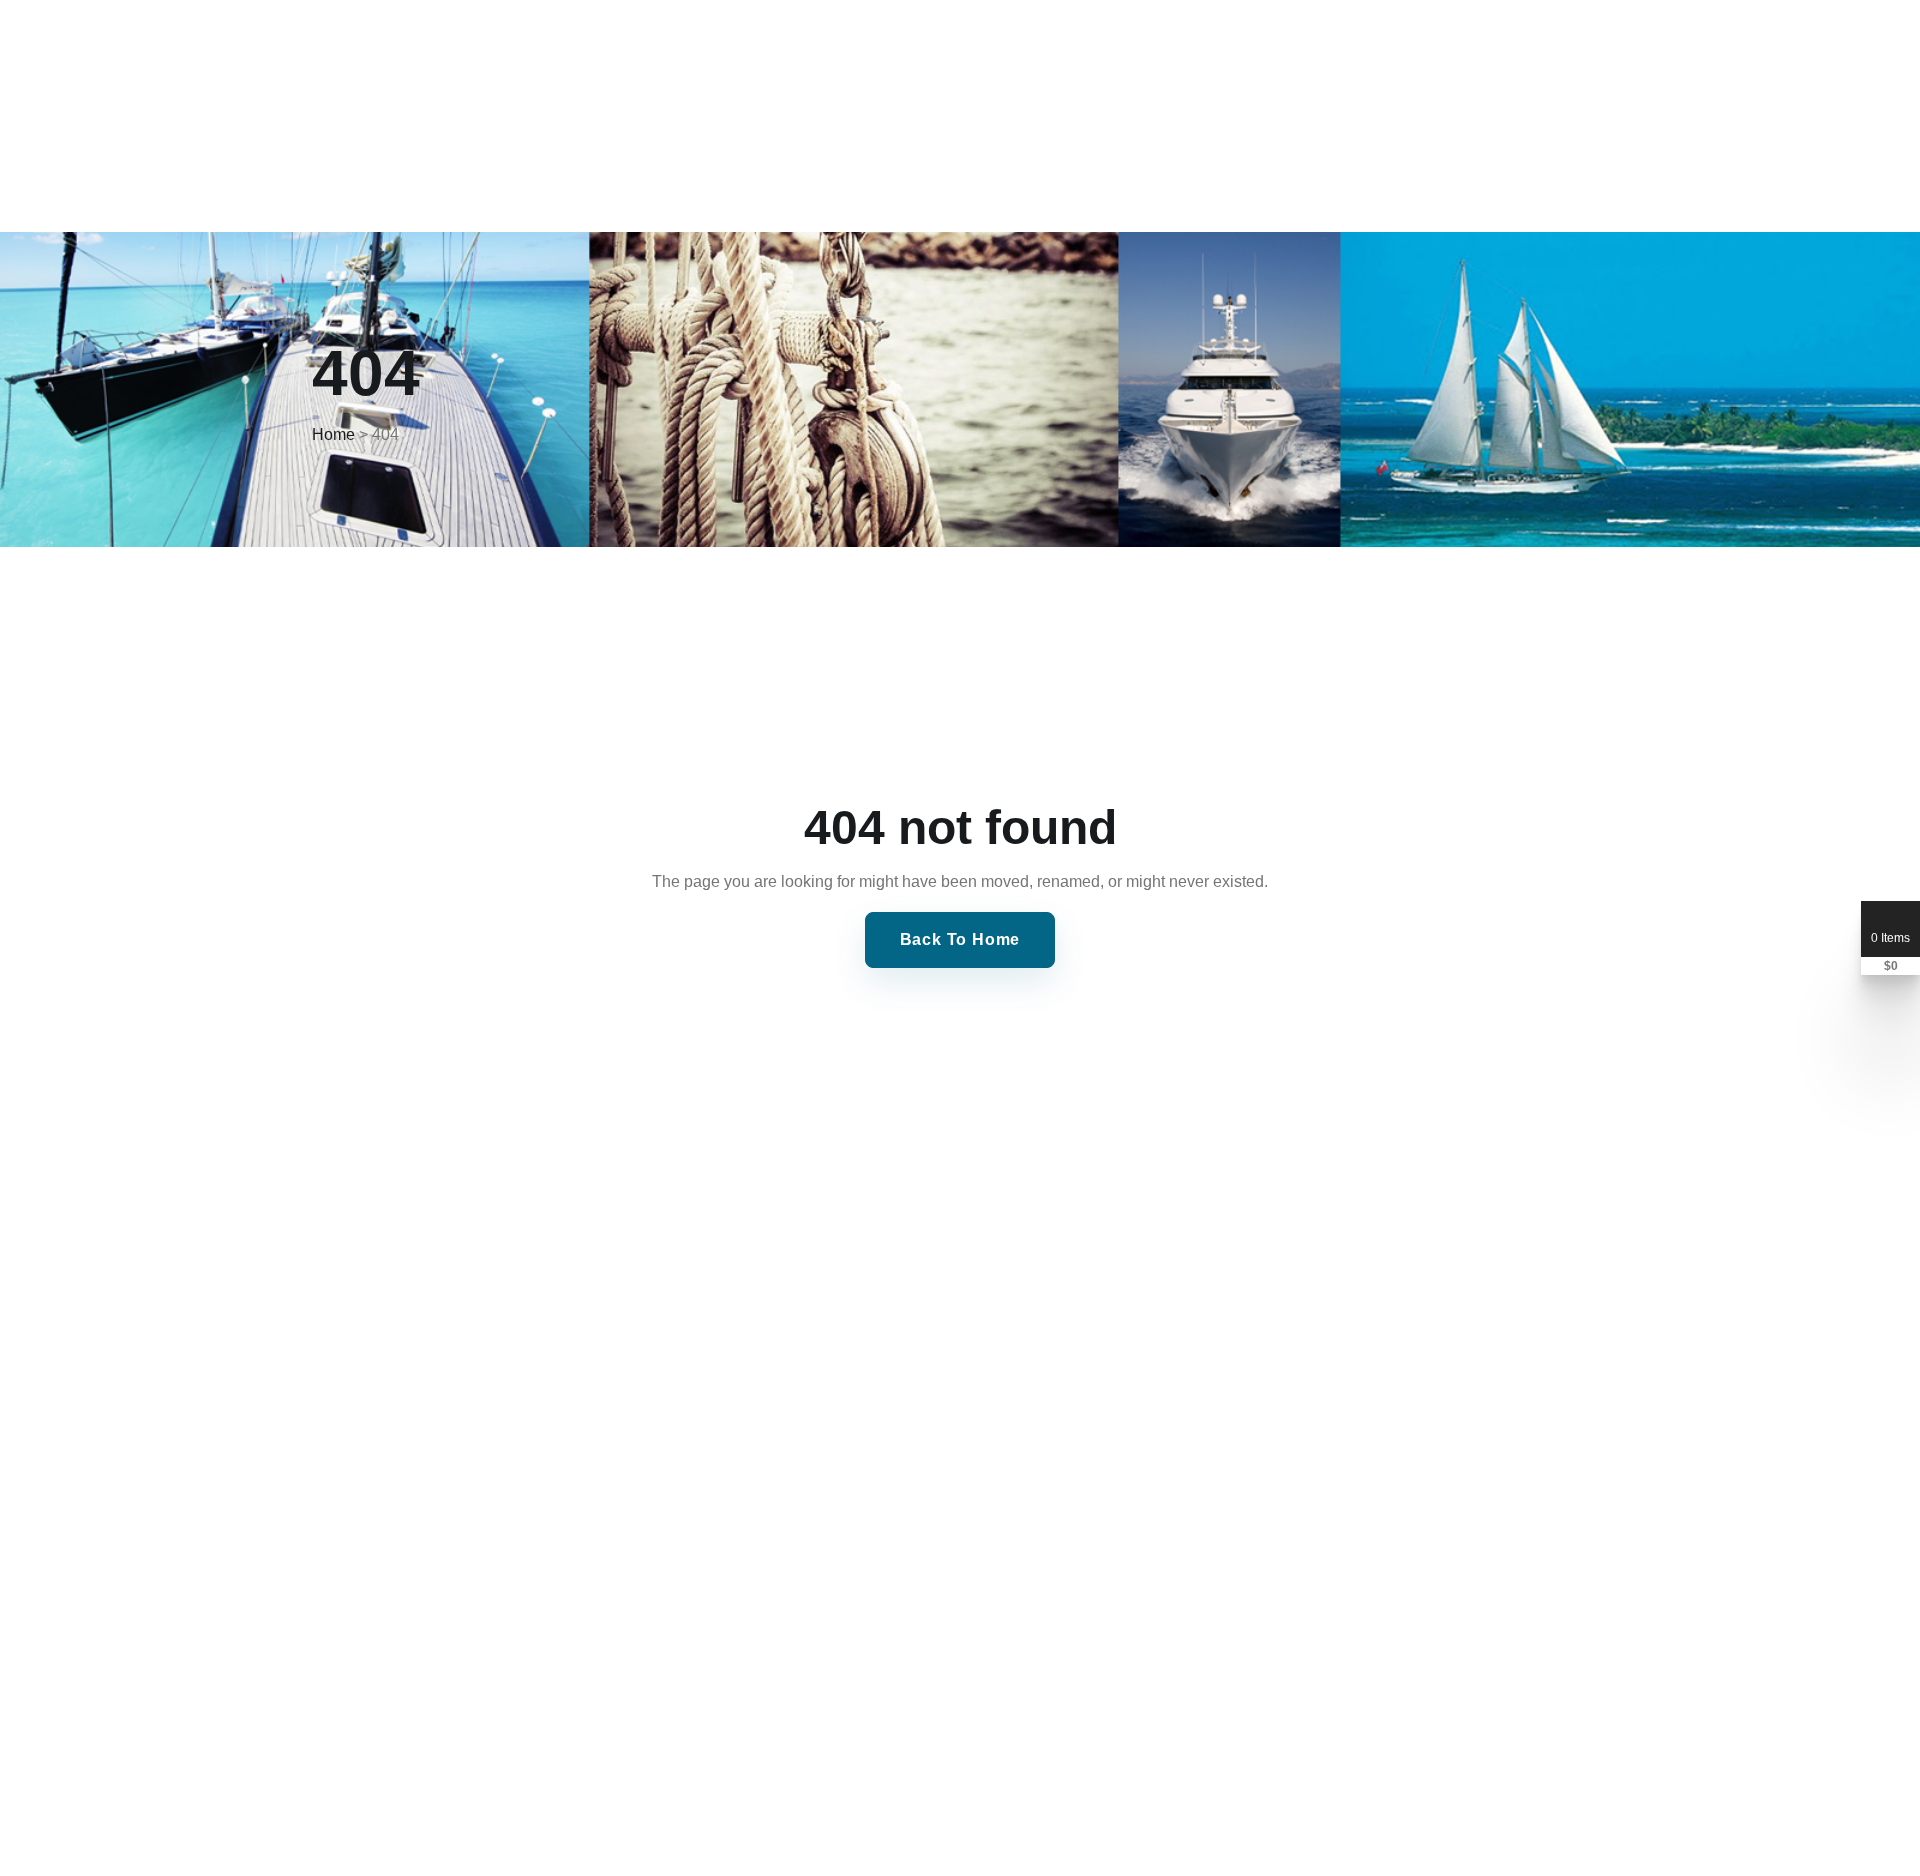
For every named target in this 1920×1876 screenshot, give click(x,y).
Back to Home (960, 939)
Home (333, 434)
